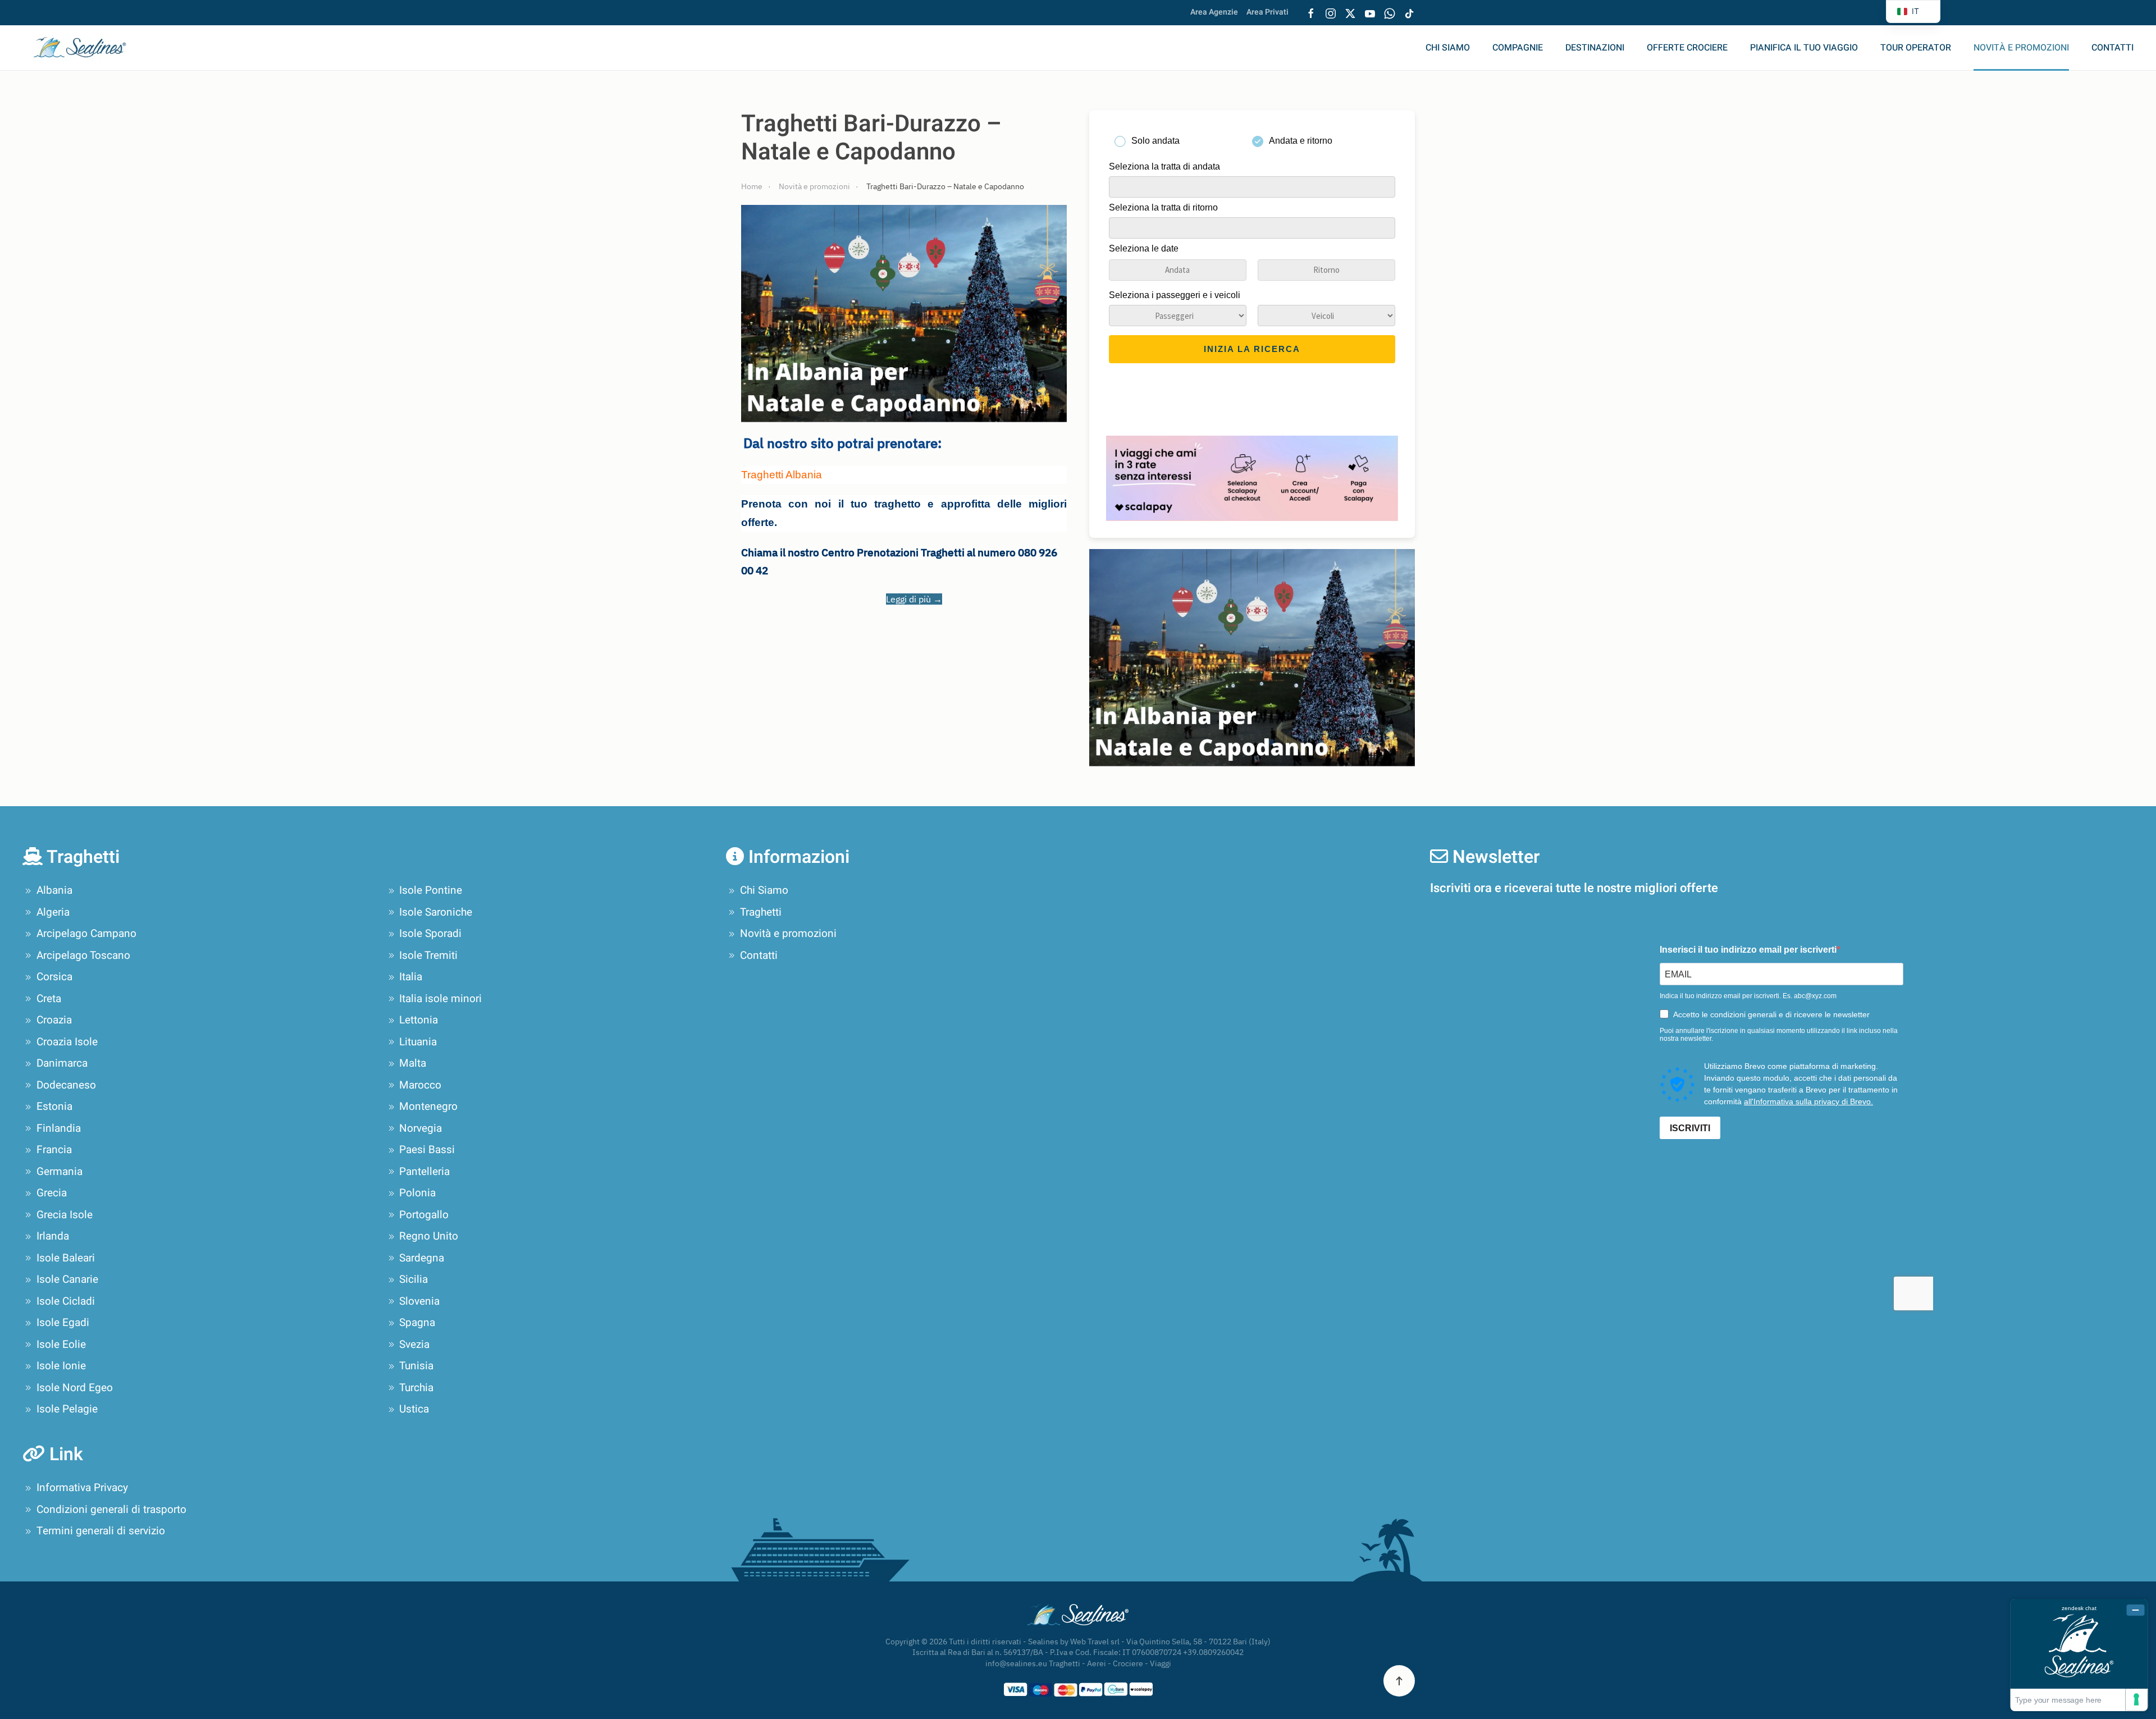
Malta (413, 1063)
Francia (54, 1150)
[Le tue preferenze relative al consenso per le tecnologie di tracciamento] (2136, 1699)
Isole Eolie (61, 1345)
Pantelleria (424, 1172)
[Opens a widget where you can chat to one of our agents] (2079, 1655)
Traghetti (761, 912)
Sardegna (422, 1258)
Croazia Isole (67, 1042)
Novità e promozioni (2021, 48)
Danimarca (62, 1063)
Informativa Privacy (82, 1488)
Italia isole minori (440, 999)
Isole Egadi (63, 1323)
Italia (411, 977)
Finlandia (59, 1128)
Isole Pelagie (67, 1409)
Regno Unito (429, 1236)
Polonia (417, 1193)
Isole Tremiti (428, 955)
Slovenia (419, 1301)
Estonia (54, 1107)
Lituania (418, 1042)
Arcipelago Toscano (83, 955)
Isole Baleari (66, 1258)
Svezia (414, 1345)
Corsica (54, 977)
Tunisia (416, 1366)
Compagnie (1518, 48)
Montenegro (428, 1107)
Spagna (417, 1323)
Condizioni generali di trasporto (111, 1510)
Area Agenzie (1214, 12)
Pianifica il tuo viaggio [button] (1804, 48)
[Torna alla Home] (87, 48)
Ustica (414, 1409)
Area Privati (1267, 12)
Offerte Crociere (1687, 48)
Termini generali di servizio (101, 1531)
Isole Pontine (431, 890)
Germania (60, 1172)
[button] (1399, 1681)
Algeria (53, 912)
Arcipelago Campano (86, 934)
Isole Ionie (61, 1366)
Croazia (54, 1020)
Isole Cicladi (66, 1301)
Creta (49, 999)
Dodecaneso (66, 1085)
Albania (54, 890)
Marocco (420, 1085)
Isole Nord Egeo (75, 1388)
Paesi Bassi (427, 1150)
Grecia (52, 1193)
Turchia (416, 1388)
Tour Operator (1916, 48)
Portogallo (424, 1215)
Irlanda (53, 1236)
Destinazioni (1595, 48)
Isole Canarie (67, 1279)
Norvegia (421, 1128)
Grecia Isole (65, 1215)
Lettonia (419, 1020)
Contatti (2112, 48)
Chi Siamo (1448, 48)
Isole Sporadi (430, 934)
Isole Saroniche (436, 912)
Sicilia (414, 1279)
